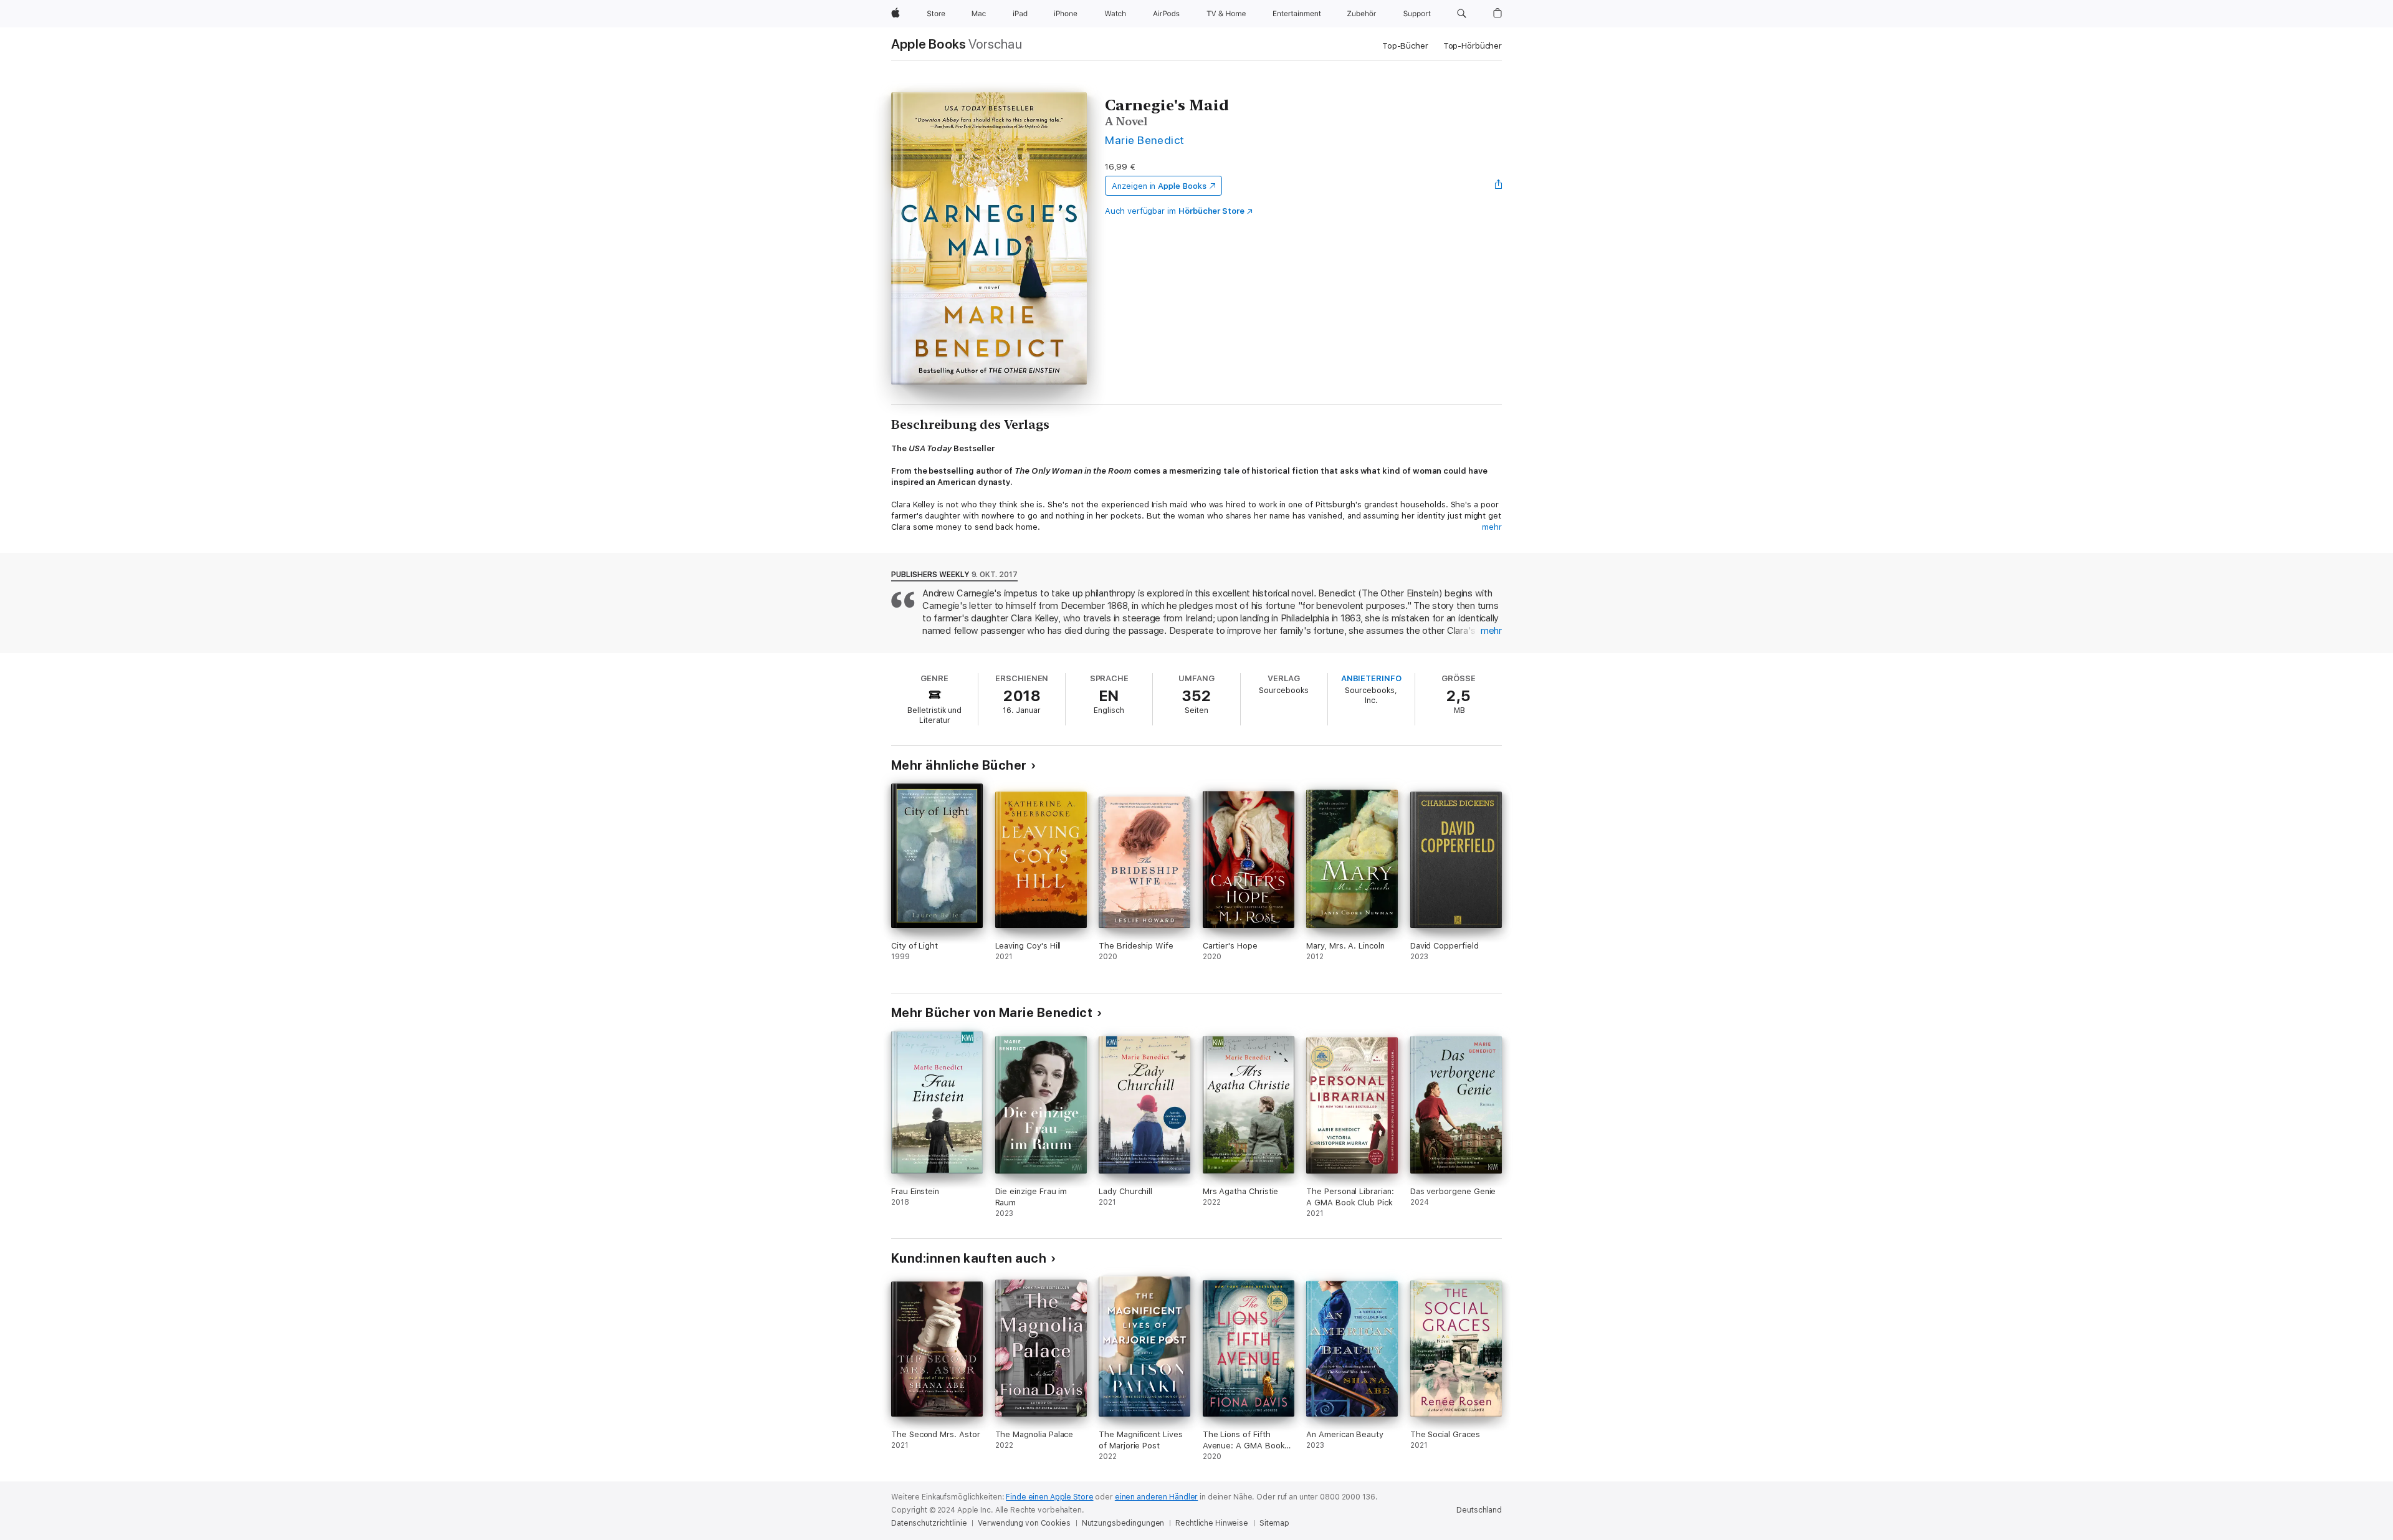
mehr (1492, 527)
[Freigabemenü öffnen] (1499, 186)
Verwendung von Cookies (1024, 1523)
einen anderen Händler (1156, 1497)
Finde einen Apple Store (1049, 1497)
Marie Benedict (1145, 140)
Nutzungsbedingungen (1123, 1523)
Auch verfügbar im (1175, 211)
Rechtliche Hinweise (1212, 1523)
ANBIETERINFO (1371, 678)
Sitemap (1274, 1523)
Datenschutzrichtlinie (929, 1523)
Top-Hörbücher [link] (1473, 46)
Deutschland (1479, 1510)
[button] (1462, 14)
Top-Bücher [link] (1405, 46)
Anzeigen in (1159, 186)
